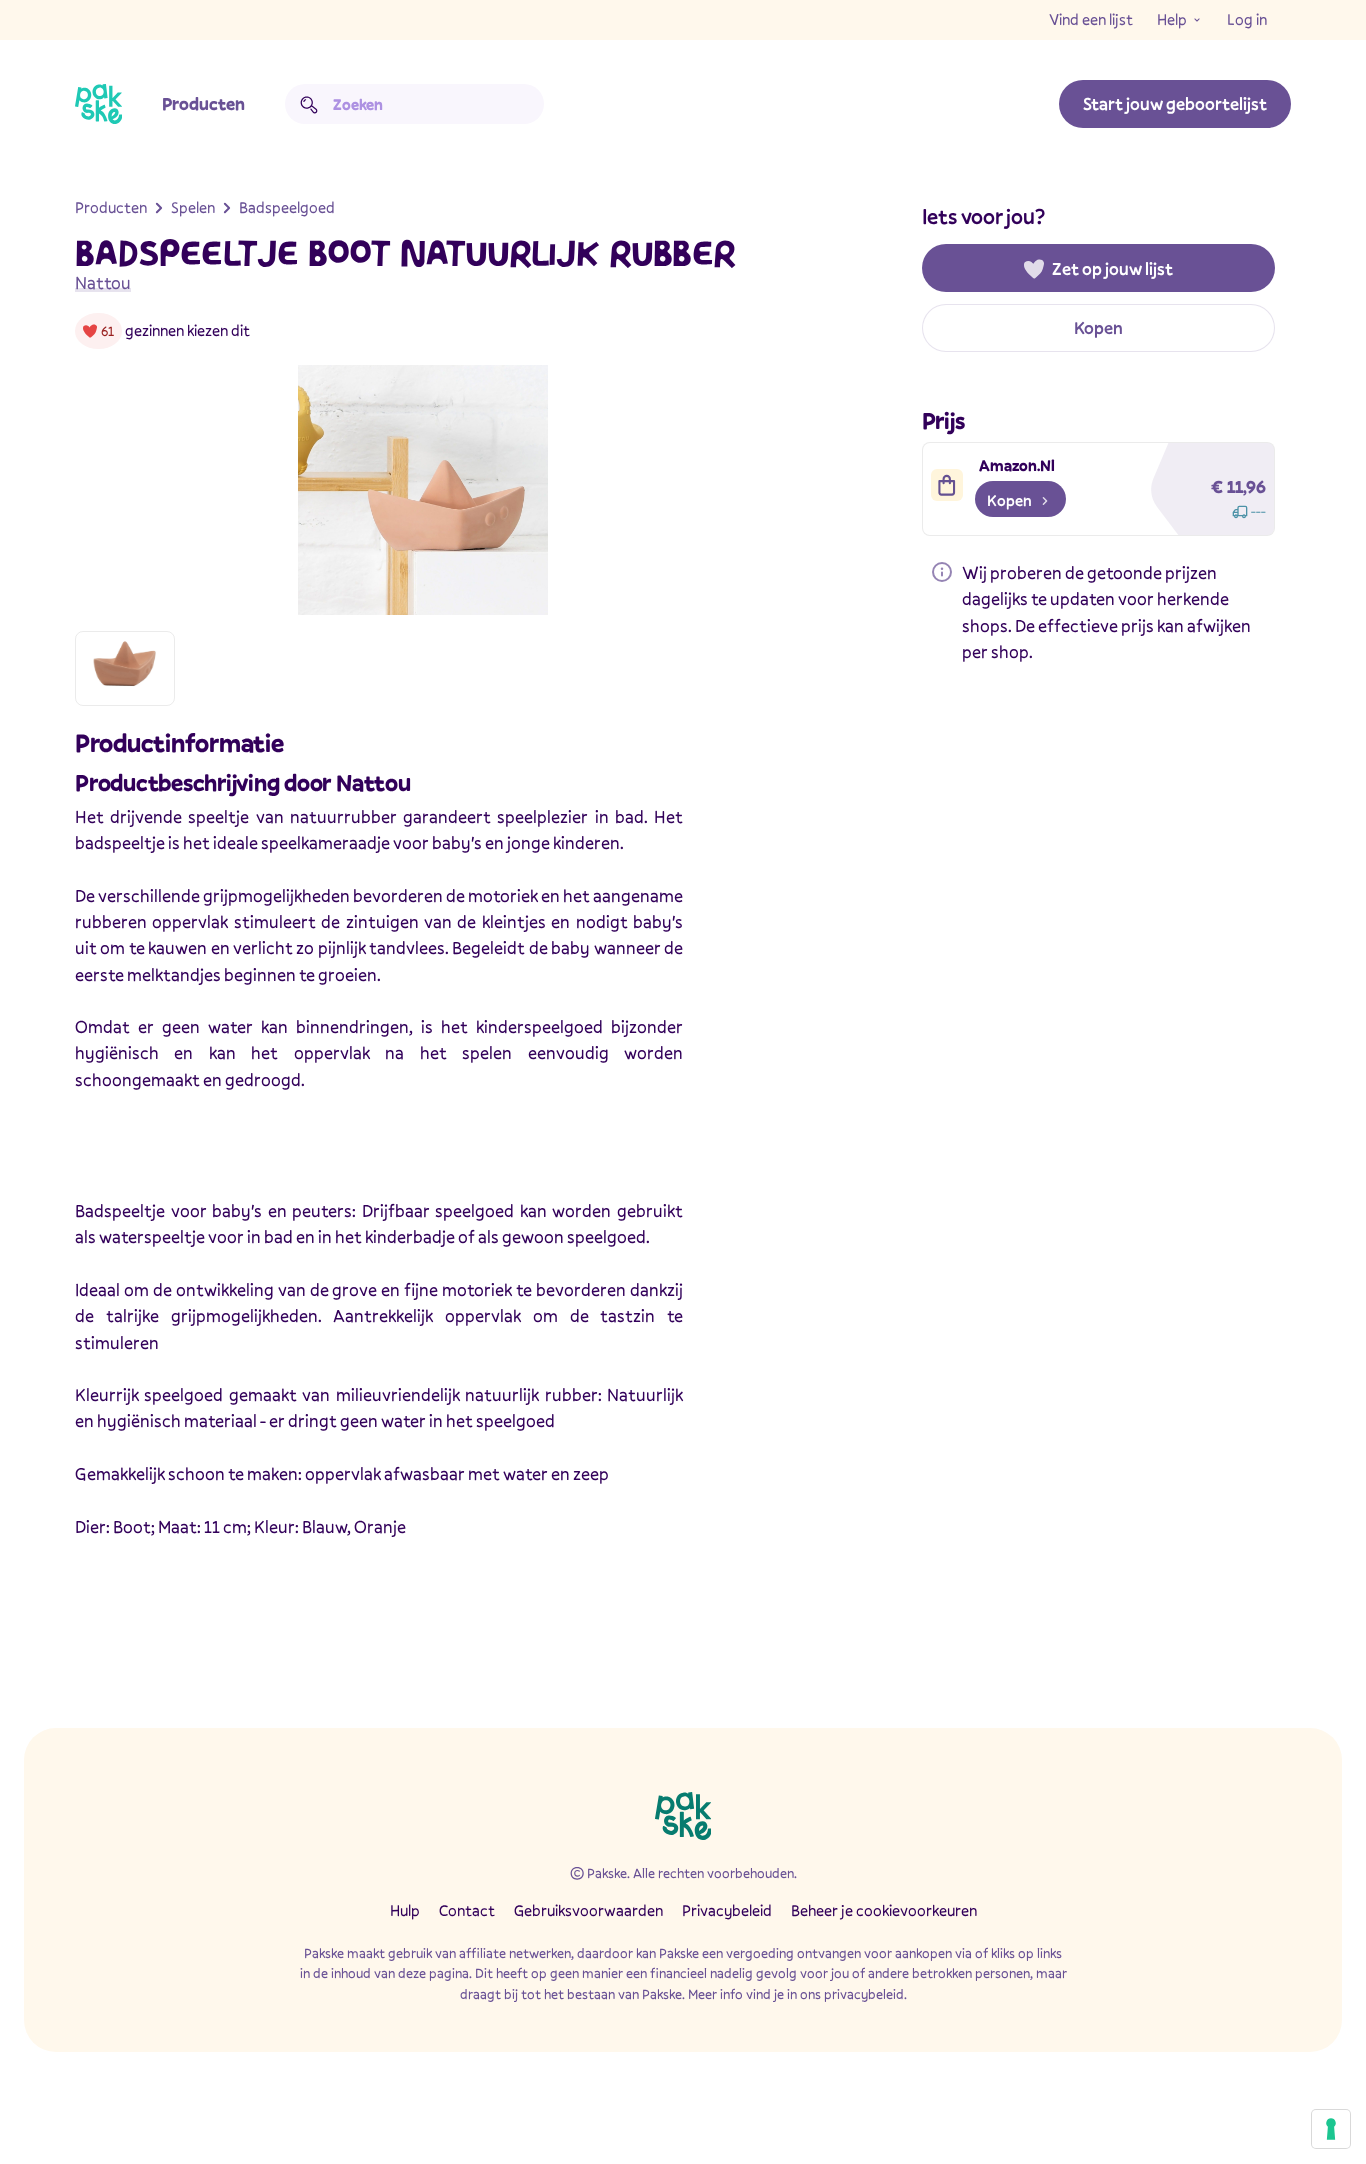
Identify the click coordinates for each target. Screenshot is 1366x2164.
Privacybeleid (727, 1910)
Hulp (405, 1910)
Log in (1247, 19)
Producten (203, 103)
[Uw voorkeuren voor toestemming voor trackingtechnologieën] (1331, 2129)
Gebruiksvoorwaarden (588, 1910)
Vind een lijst (1091, 19)
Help (1172, 19)
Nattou (103, 282)
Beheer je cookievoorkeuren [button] (884, 1910)
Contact (467, 1910)
